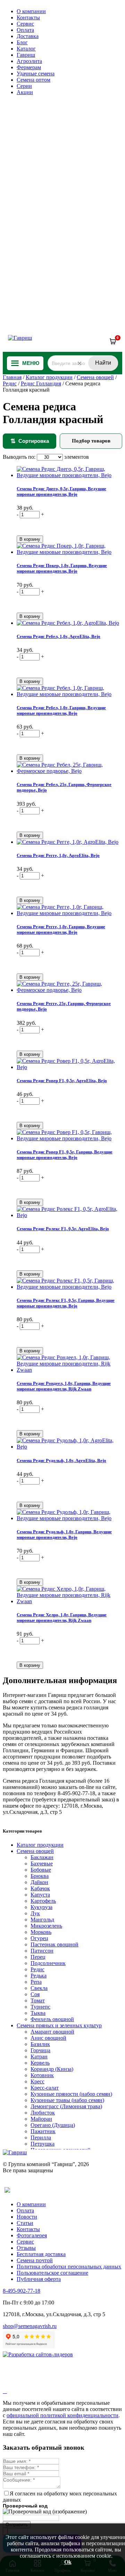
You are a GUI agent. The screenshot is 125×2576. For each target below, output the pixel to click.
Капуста (40, 1895)
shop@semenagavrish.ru (30, 2326)
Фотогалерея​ (32, 2235)
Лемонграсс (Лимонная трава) (66, 2106)
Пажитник (43, 2131)
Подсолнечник (48, 1963)
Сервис (25, 24)
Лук (35, 1913)
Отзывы (26, 2248)
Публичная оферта (39, 2279)
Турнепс (40, 2007)
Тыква (38, 2013)
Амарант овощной (52, 2032)
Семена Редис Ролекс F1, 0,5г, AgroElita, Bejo (63, 1229)
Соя (35, 1994)
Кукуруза (41, 1907)
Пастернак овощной (55, 1944)
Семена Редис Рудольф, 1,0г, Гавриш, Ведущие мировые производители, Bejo (64, 1534)
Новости (27, 2217)
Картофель (43, 1901)
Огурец (39, 1938)
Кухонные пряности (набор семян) (71, 2094)
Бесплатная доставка (41, 2254)
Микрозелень (46, 1926)
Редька (39, 1976)
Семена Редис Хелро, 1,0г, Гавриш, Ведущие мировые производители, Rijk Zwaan (62, 1618)
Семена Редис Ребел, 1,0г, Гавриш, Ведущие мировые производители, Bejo (61, 710)
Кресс (37, 2081)
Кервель (40, 2063)
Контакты (28, 17)
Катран (39, 2057)
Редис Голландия (41, 383)
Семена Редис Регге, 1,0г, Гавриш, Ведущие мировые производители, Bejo (61, 929)
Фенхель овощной (52, 2019)
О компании (31, 11)
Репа (36, 1982)
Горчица (40, 2050)
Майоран (41, 2119)
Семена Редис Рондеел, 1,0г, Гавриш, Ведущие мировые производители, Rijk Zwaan (64, 1386)
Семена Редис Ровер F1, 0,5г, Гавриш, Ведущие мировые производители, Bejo (65, 1155)
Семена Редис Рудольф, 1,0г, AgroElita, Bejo (61, 1460)
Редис (10, 383)
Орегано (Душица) (53, 2125)
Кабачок (40, 1888)
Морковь (41, 1932)
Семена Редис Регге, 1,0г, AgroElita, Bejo (58, 855)
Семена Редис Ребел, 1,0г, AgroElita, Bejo (59, 636)
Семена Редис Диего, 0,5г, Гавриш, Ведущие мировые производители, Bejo (61, 491)
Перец (38, 1957)
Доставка (28, 36)
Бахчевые (42, 1864)
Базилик (40, 2044)
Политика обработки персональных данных (69, 2267)
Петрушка (43, 2144)
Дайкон (39, 1882)
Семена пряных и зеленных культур (59, 2025)
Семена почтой (35, 2260)
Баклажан (42, 1857)
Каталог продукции (49, 377)
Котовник (42, 2075)
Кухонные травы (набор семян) (67, 2100)
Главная (12, 377)
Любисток (43, 2113)
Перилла (41, 2137)
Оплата (25, 30)
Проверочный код (25, 2506)
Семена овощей (95, 377)
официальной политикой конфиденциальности (62, 2415)
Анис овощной (48, 2038)
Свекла (39, 1988)
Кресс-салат (45, 2088)
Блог (22, 42)
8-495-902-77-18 (22, 2291)
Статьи (25, 2223)
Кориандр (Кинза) (52, 2069)
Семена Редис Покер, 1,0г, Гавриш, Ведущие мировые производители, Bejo (62, 568)
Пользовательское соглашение (52, 2273)
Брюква (40, 1876)
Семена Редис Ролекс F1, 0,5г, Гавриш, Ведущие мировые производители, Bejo (66, 1303)
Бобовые (41, 1870)
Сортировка (30, 441)
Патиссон (42, 1951)
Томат (38, 2000)
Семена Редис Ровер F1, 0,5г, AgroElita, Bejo (62, 1081)
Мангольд (42, 1920)
